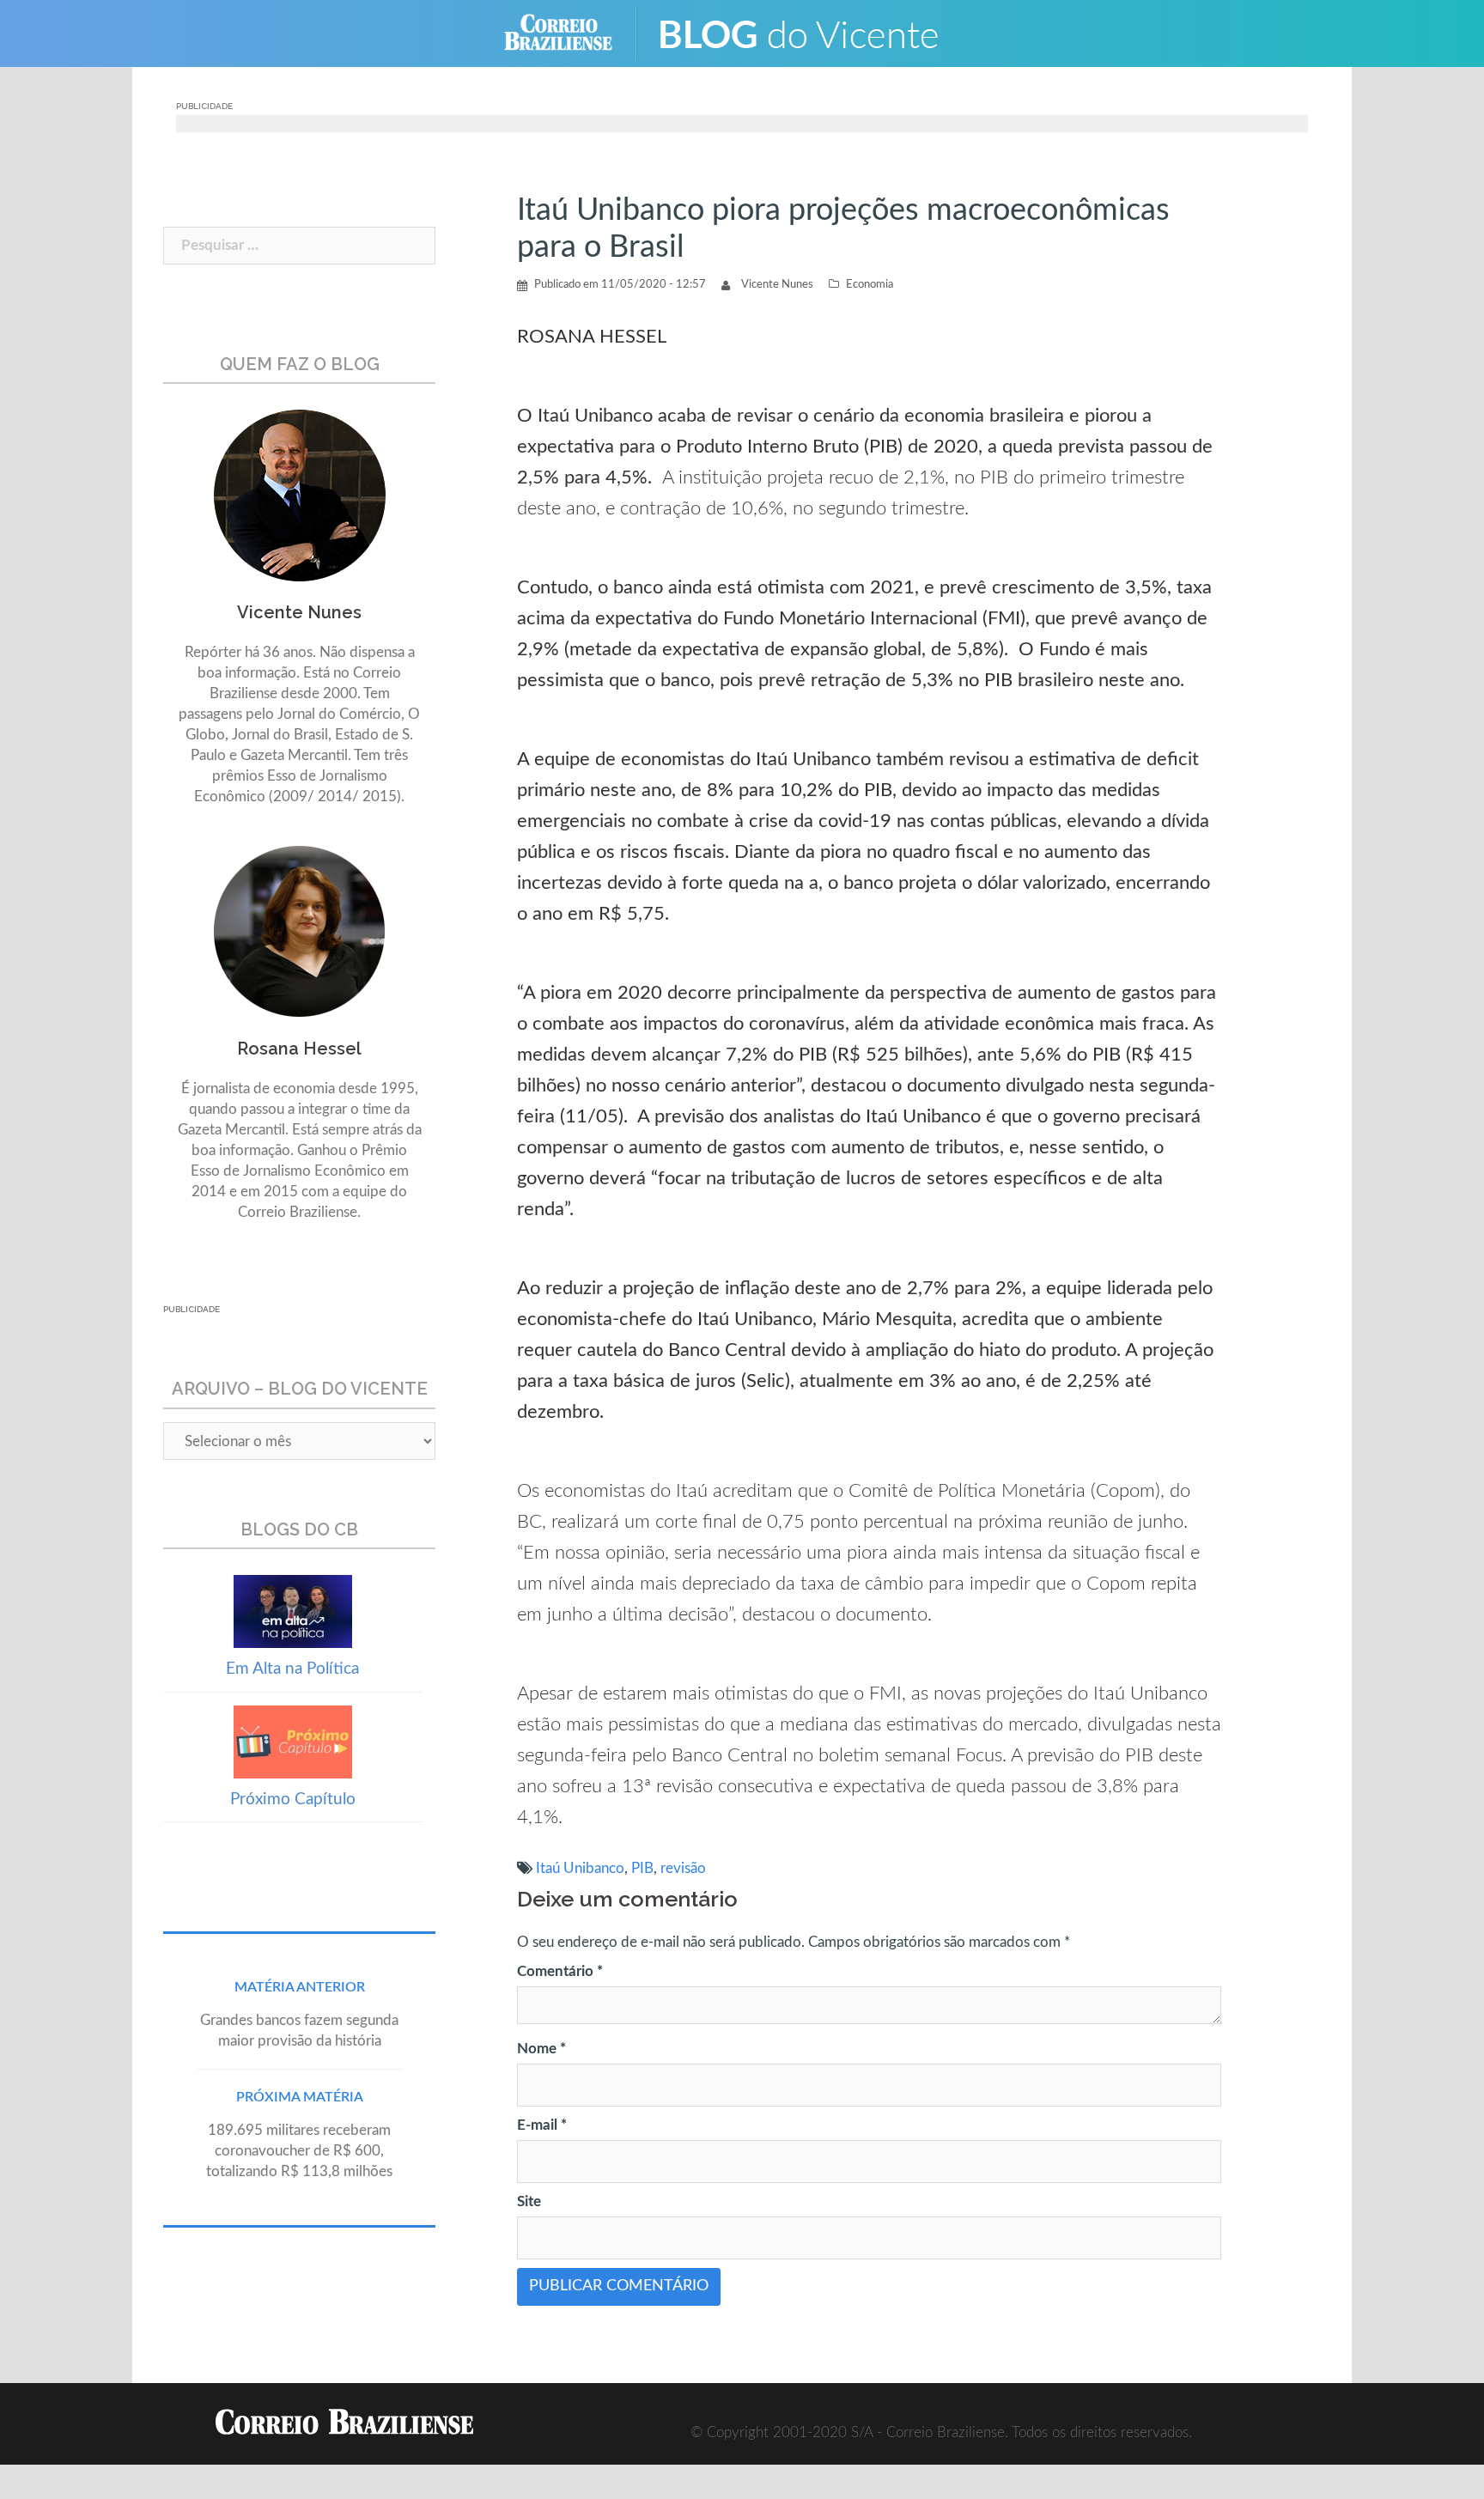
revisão (683, 1868)
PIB (642, 1868)
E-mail (542, 2125)
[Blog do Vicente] (811, 32)
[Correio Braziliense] (572, 32)
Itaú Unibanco (580, 1868)
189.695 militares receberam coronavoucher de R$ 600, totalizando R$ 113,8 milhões (299, 2151)
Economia (870, 285)
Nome (541, 2049)
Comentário (560, 1971)
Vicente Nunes (777, 285)
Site (529, 2201)
